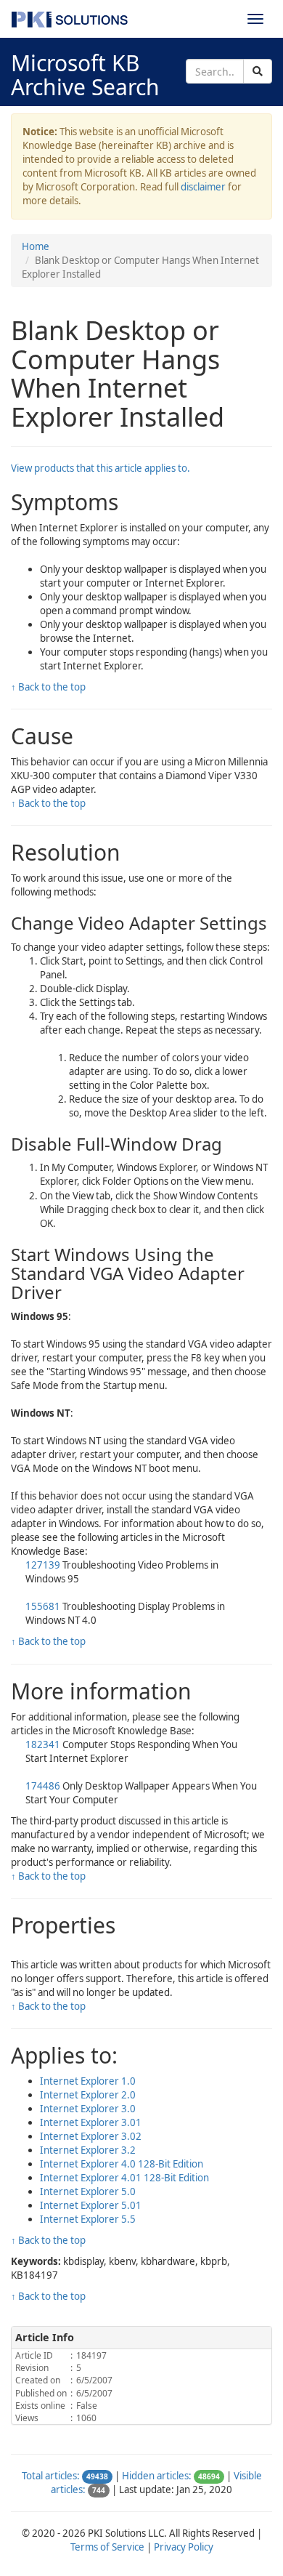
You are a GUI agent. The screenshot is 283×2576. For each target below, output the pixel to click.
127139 (43, 1565)
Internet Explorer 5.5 (88, 2219)
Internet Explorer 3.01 (91, 2122)
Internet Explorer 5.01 (91, 2205)
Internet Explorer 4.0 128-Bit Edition (122, 2164)
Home (36, 246)
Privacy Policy (184, 2547)
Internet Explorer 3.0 (88, 2109)
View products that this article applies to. (101, 468)
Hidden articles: (157, 2476)
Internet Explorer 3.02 (91, 2136)
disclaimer (203, 187)
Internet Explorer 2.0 (88, 2095)
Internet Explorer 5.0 (88, 2191)
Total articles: (51, 2476)
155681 (43, 1606)
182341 (43, 1744)
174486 (43, 1786)
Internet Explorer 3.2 (88, 2150)
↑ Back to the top (48, 687)
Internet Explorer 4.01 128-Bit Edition (124, 2178)
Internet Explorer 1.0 (88, 2081)
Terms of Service (107, 2547)
